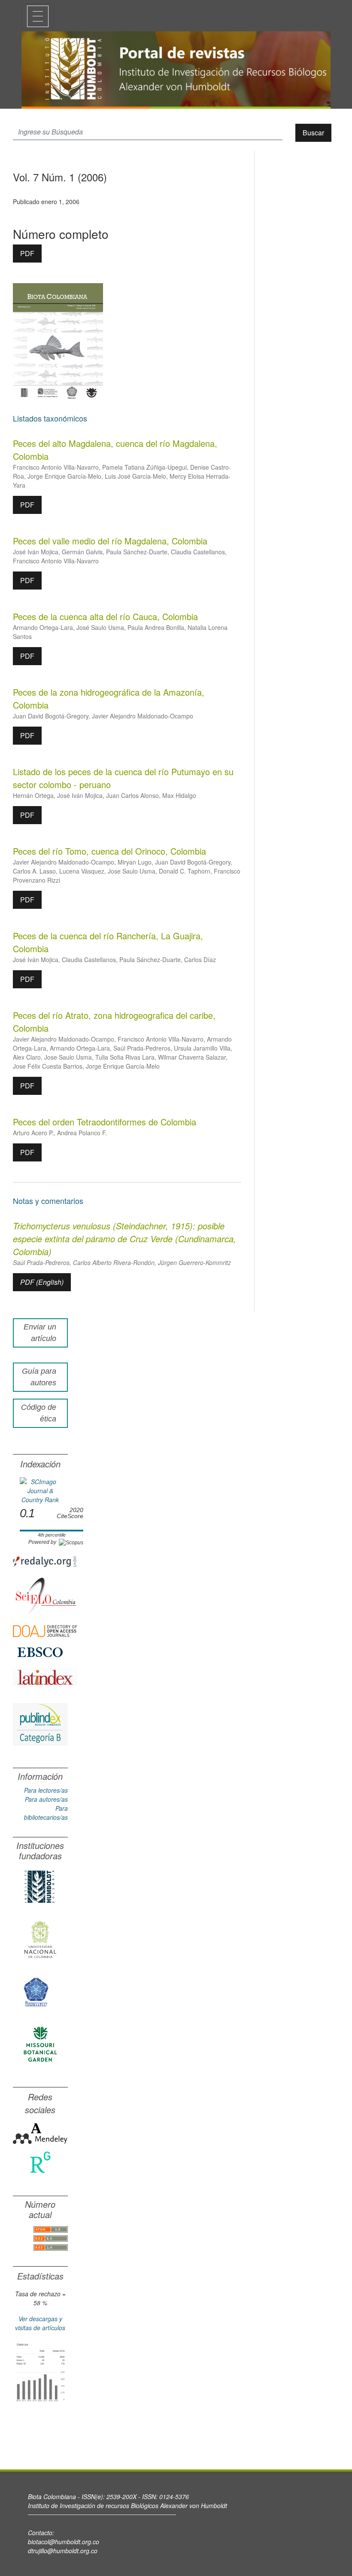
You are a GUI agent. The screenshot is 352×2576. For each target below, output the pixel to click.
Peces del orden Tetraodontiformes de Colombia (105, 1122)
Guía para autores (39, 1377)
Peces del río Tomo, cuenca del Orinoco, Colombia (109, 851)
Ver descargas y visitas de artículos (40, 2323)
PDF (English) (42, 1282)
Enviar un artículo (40, 1333)
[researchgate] (40, 2162)
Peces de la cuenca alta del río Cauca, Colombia (105, 616)
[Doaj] (45, 1630)
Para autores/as (46, 1799)
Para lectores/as (46, 1790)
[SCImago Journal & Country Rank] (40, 1490)
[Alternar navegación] (38, 16)
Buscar (313, 133)
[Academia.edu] (36, 2127)
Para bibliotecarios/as (46, 1813)
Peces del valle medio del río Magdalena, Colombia (110, 541)
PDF (27, 253)
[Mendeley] (40, 2138)
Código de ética (39, 1413)
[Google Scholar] (40, 2371)
